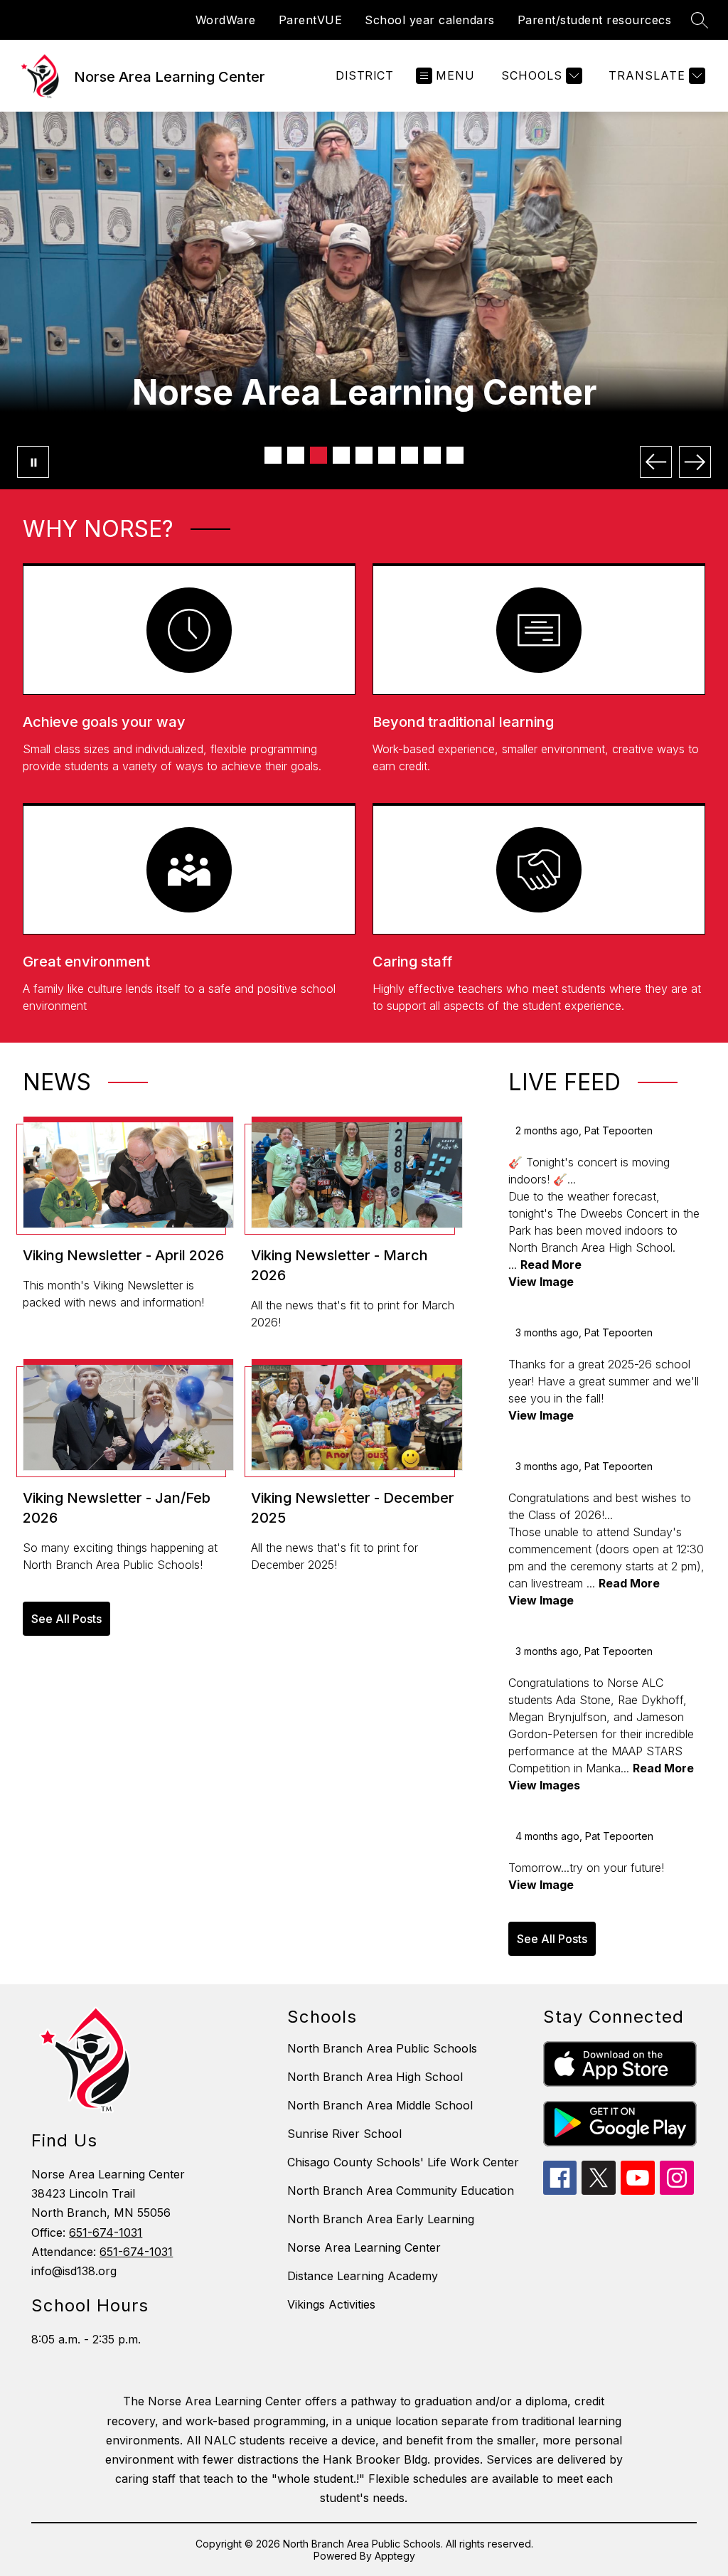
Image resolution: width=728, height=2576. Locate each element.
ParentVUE (311, 20)
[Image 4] (341, 455)
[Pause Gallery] (33, 462)
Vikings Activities (331, 2304)
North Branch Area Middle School (380, 2105)
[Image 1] (273, 455)
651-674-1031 (106, 2232)
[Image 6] (387, 455)
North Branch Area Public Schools (382, 2048)
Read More (551, 1265)
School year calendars (430, 20)
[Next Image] (695, 462)
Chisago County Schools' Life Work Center (403, 2162)
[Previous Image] (656, 462)
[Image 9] (455, 455)
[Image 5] (364, 455)
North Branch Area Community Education (401, 2191)
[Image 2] (296, 455)
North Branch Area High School (375, 2077)
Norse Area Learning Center (364, 2247)
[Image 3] (318, 455)
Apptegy (395, 2556)
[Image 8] (432, 455)
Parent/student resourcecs (595, 20)
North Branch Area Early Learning (381, 2219)
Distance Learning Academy (363, 2276)
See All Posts (66, 1619)
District (364, 75)
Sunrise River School (344, 2134)
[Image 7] (409, 455)
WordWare (226, 20)
